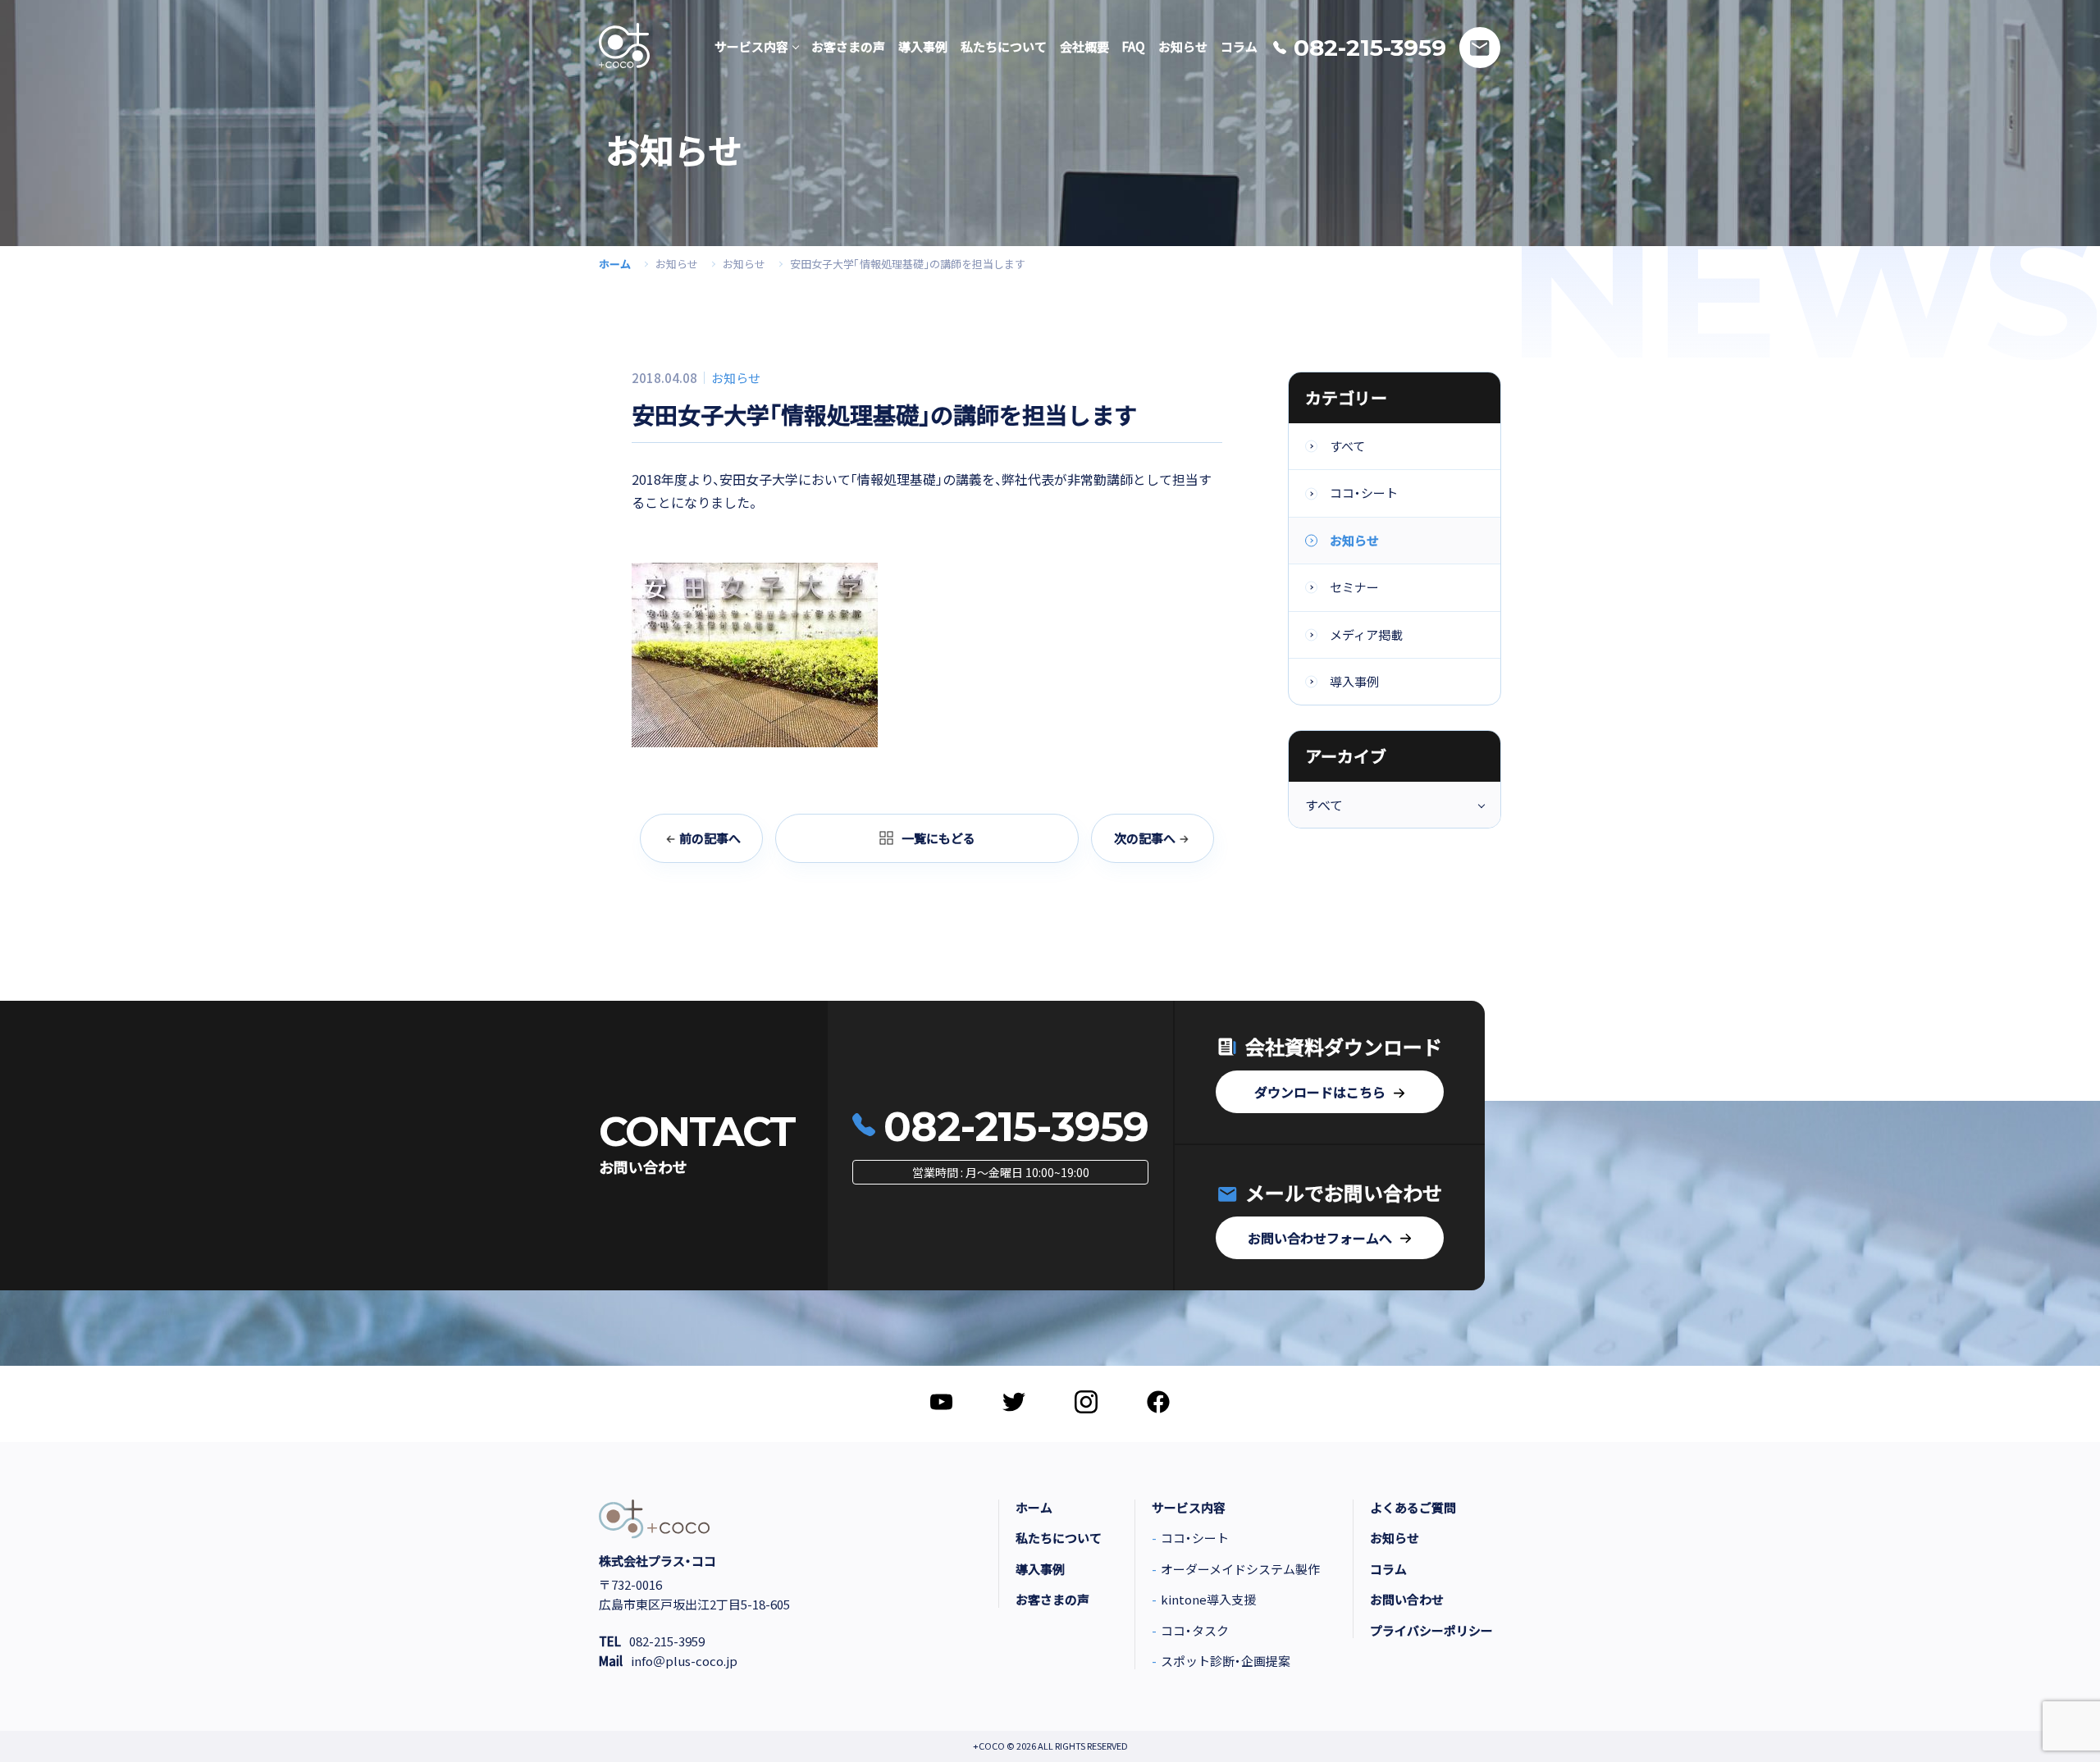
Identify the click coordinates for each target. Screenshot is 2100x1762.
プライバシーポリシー (1431, 1631)
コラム (1388, 1569)
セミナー (1354, 587)
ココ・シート (1364, 493)
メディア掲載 (1366, 635)
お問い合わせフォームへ (1320, 1238)
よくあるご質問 (1413, 1508)
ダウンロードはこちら (1320, 1092)
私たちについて (1059, 1538)
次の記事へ (1145, 838)
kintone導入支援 (1208, 1600)
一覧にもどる (938, 838)
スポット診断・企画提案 (1226, 1661)
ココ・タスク (1195, 1631)
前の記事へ (710, 838)
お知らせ (677, 264)
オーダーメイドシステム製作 (1240, 1569)
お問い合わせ (1407, 1600)
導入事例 (1354, 681)
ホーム (615, 264)
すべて (1347, 446)
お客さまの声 (1052, 1600)
